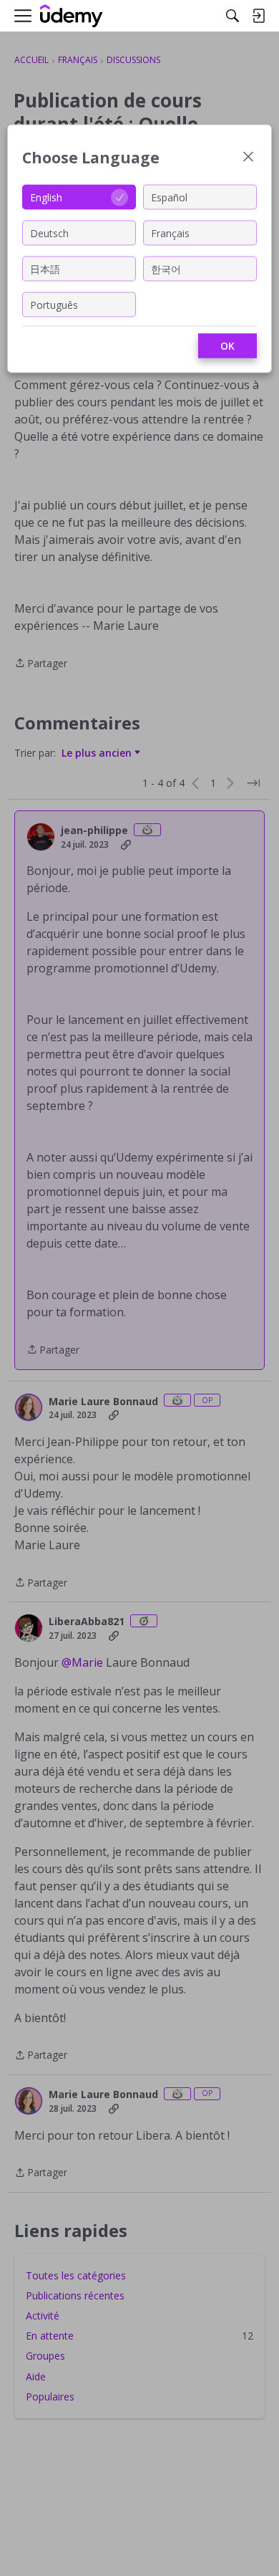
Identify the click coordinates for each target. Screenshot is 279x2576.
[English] (72, 16)
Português (54, 304)
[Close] (248, 158)
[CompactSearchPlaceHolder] (232, 16)
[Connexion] (258, 16)
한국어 (166, 268)
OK (227, 346)
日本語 (45, 268)
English (46, 197)
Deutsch (49, 233)
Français (170, 233)
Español (169, 197)
